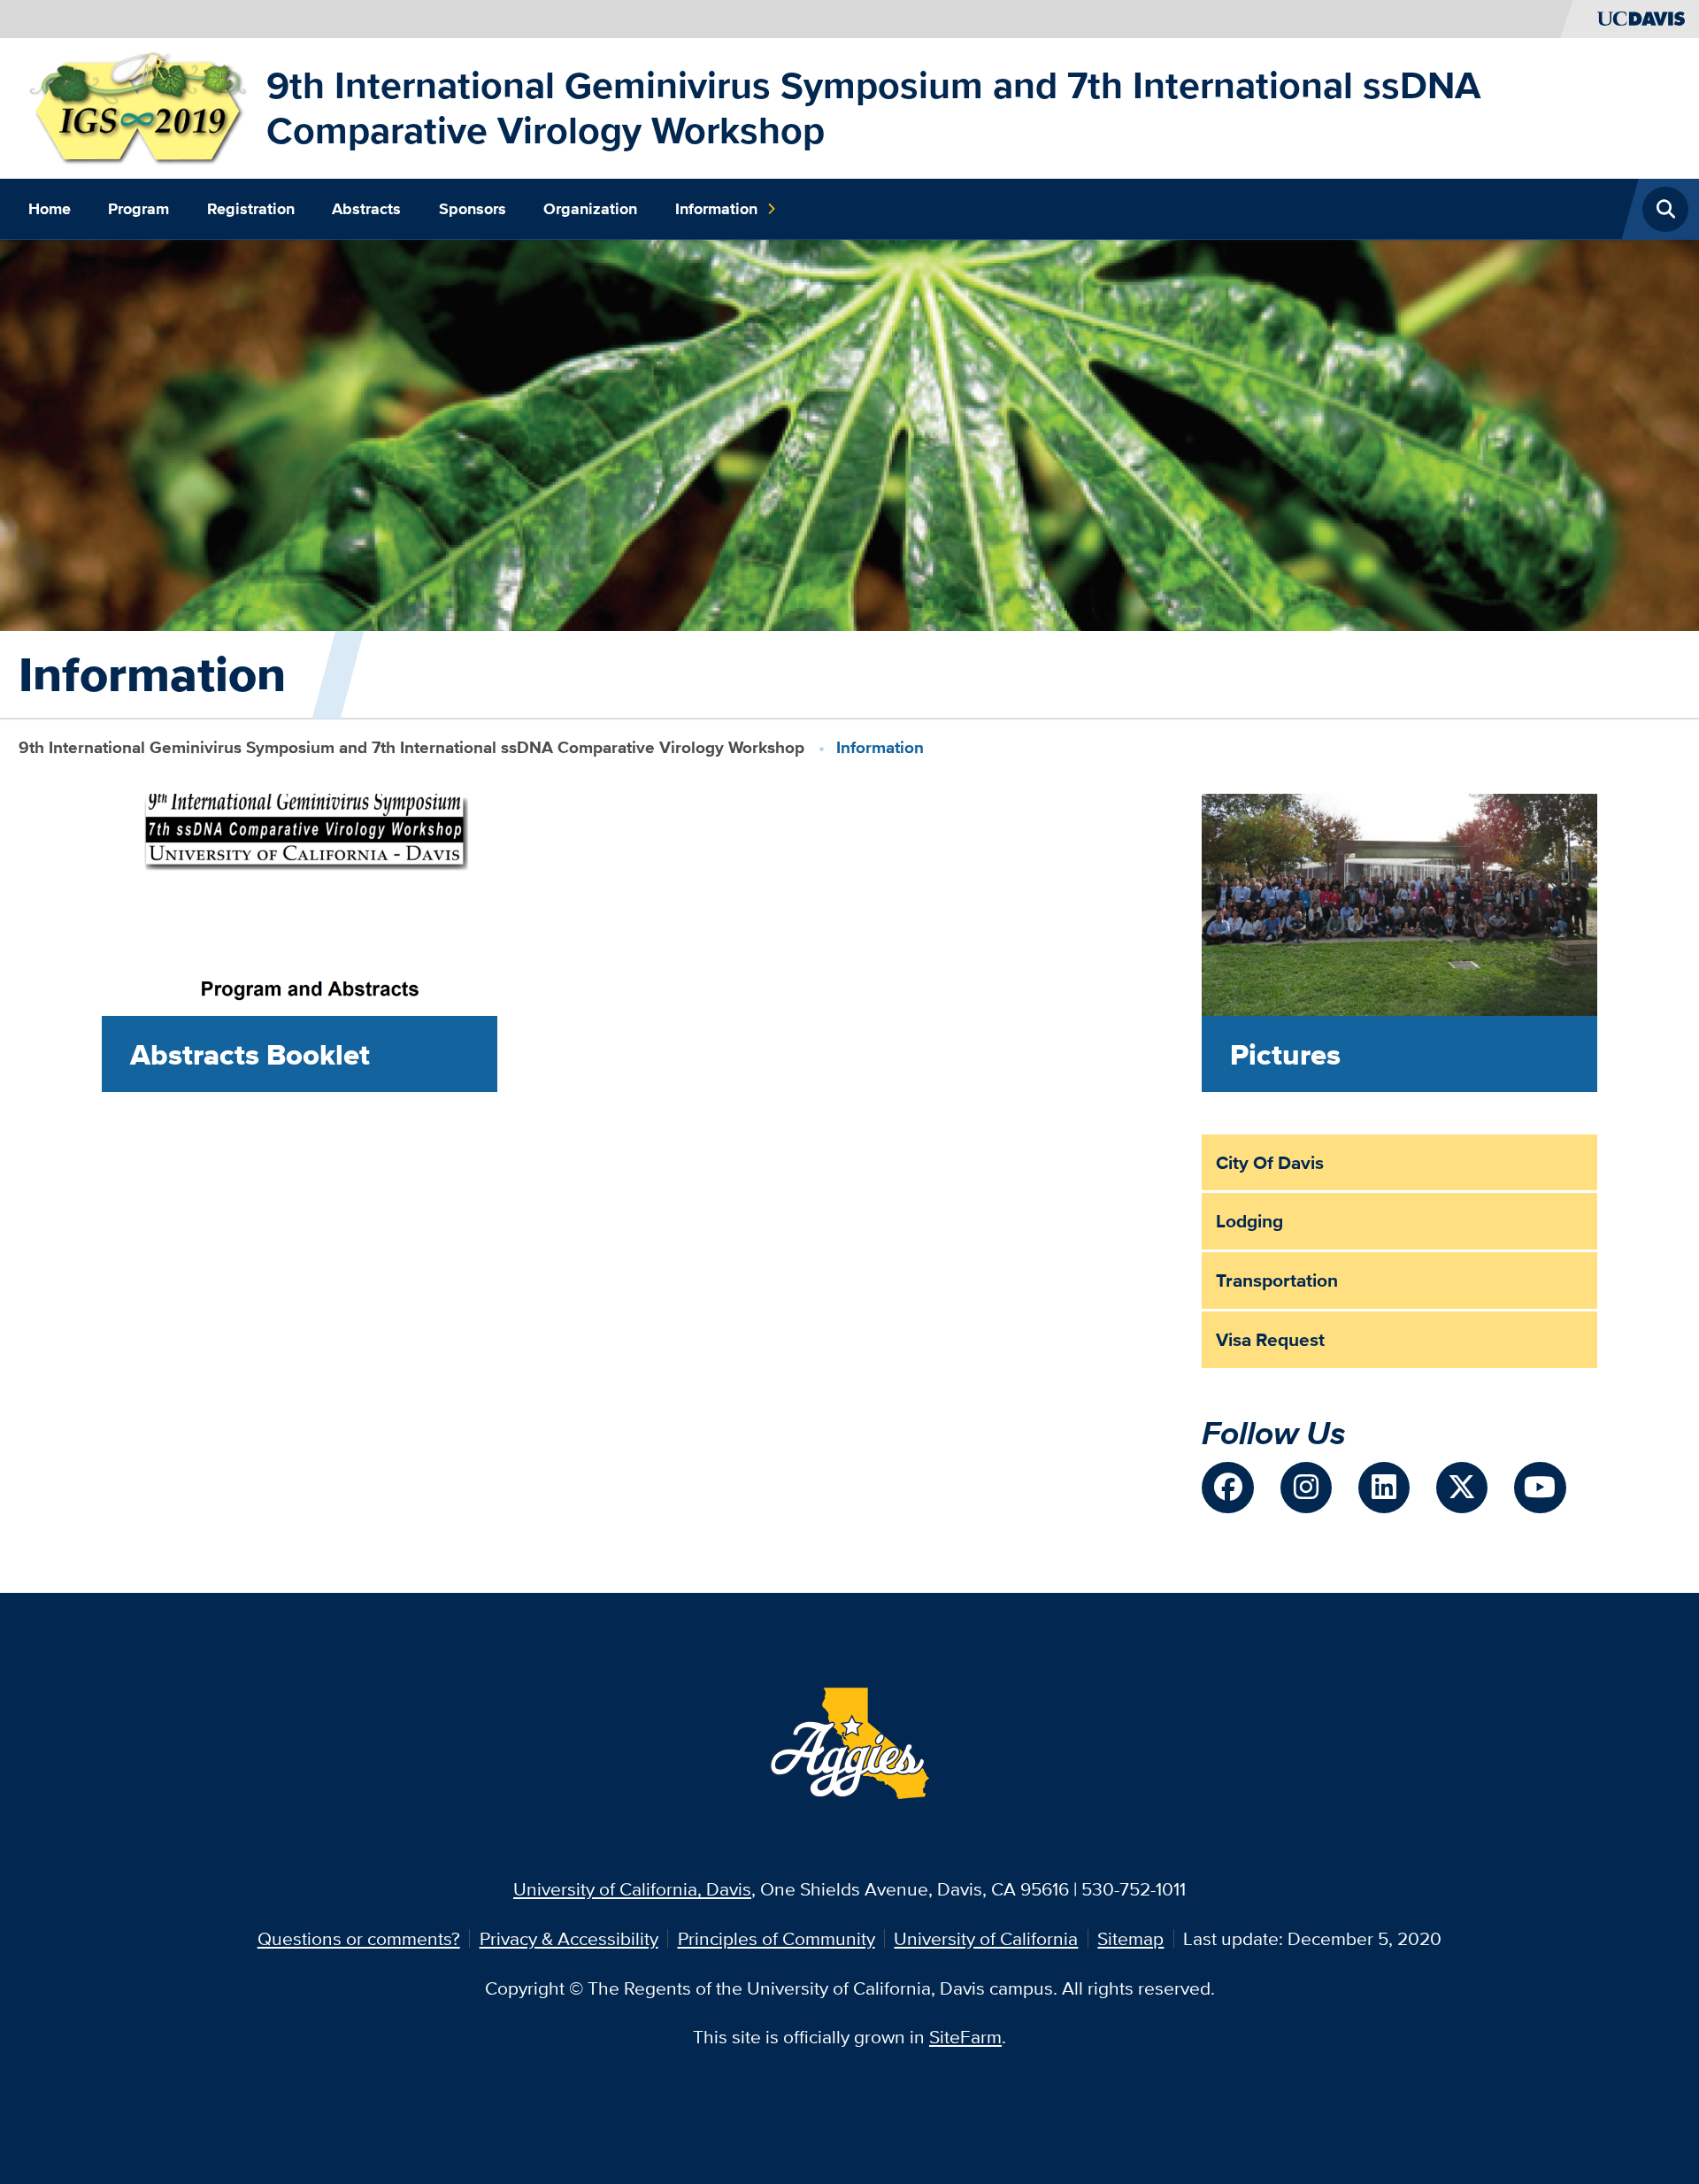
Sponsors (473, 209)
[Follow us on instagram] (1306, 1488)
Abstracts (366, 209)
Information (716, 209)
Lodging (1249, 1221)
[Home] (138, 106)
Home (50, 209)
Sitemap (1130, 1938)
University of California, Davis (632, 1889)
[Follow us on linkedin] (1384, 1488)
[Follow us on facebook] (1227, 1488)
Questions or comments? (359, 1938)
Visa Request (1270, 1339)
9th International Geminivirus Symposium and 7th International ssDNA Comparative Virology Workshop (873, 108)
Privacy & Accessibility (569, 1938)
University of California (986, 1938)
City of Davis (1270, 1162)
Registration (251, 209)
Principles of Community (776, 1938)
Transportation (1277, 1280)
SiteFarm (965, 2037)
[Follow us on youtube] (1540, 1488)
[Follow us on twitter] (1462, 1488)
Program (138, 209)
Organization (590, 209)
